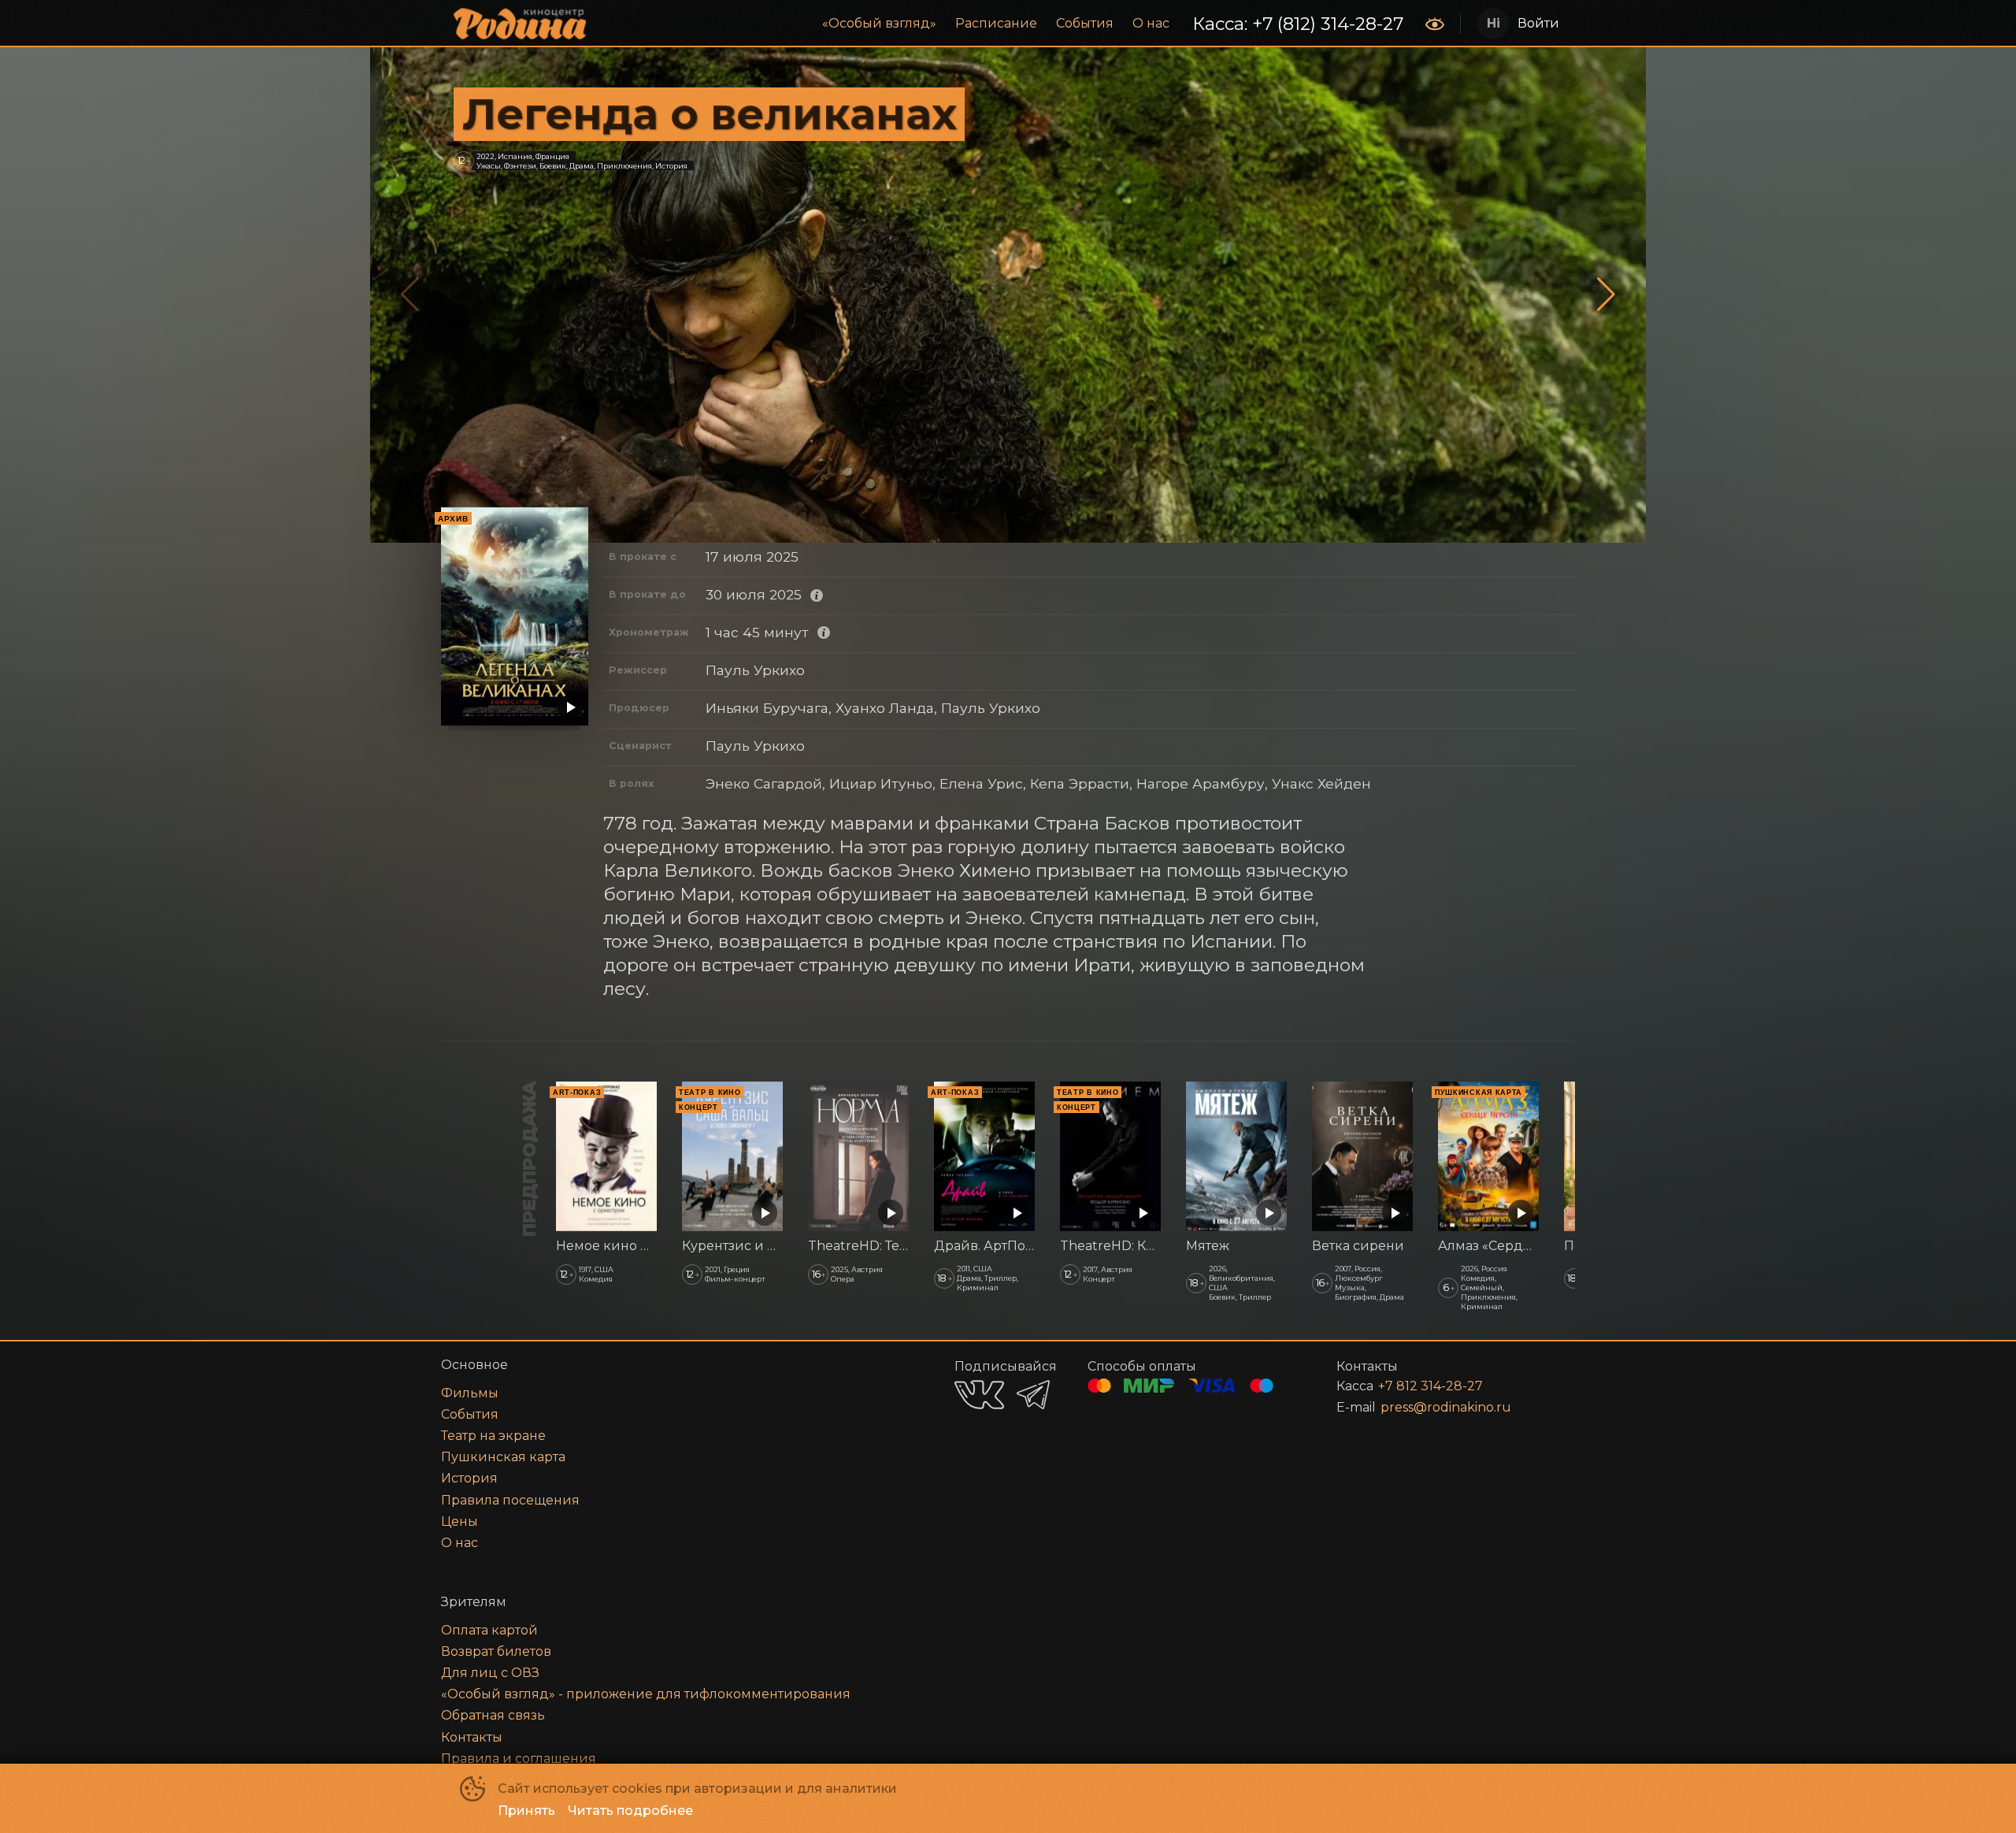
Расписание (996, 23)
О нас (1151, 23)
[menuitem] (879, 24)
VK (979, 1395)
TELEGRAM (1033, 1395)
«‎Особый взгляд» (879, 23)
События (1085, 23)
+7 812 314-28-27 (1430, 1386)
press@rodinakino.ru (1446, 1407)
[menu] (1007, 24)
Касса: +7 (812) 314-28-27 (1298, 24)
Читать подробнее (630, 1811)
